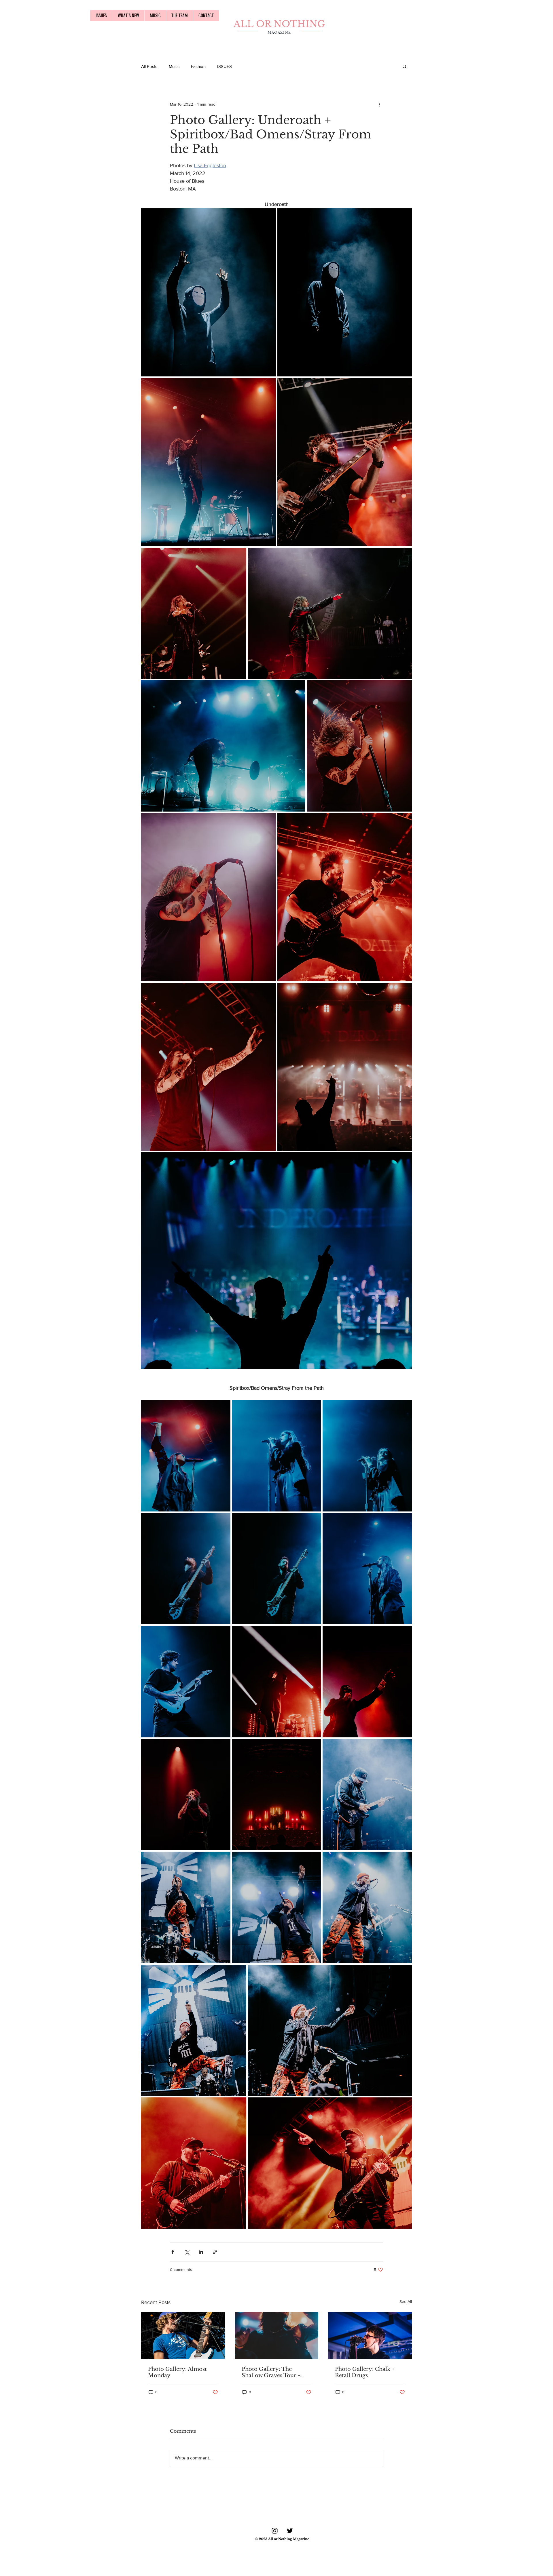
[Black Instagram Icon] (275, 2531)
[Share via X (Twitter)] (187, 2252)
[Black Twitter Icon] (290, 2531)
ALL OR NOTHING (279, 24)
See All (406, 2301)
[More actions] (380, 104)
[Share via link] (215, 2252)
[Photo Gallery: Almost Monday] (183, 2336)
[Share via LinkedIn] (201, 2252)
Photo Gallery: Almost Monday (177, 2372)
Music (174, 66)
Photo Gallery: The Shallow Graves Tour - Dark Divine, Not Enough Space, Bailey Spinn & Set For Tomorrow (275, 2372)
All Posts (149, 66)
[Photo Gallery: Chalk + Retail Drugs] (370, 2336)
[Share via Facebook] (173, 2252)
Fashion (198, 66)
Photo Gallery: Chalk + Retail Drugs (365, 2372)
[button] (405, 66)
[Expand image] (209, 293)
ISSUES (225, 66)
